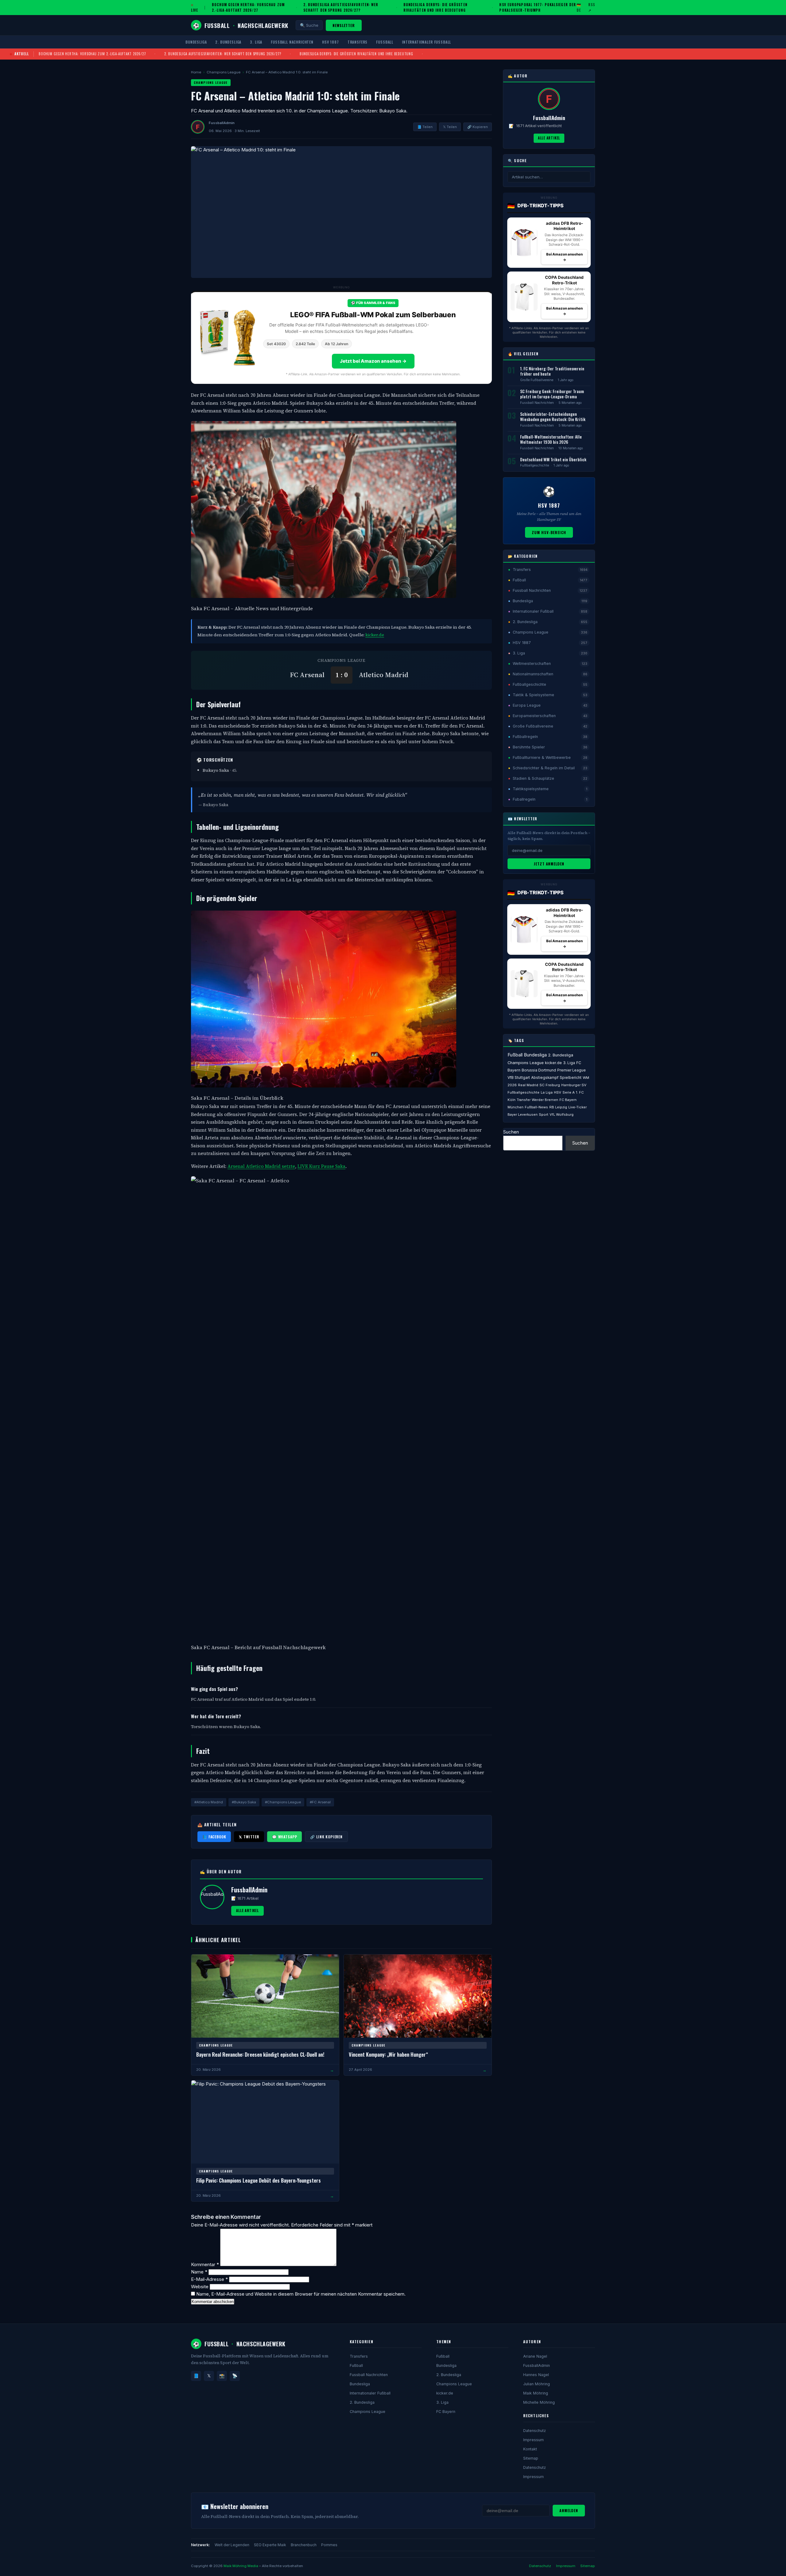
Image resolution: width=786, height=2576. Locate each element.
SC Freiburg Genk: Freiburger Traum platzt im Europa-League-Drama (552, 394)
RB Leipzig (558, 1107)
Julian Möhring (537, 2384)
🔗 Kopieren (478, 127)
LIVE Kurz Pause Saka (321, 1166)
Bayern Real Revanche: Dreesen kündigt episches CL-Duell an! (260, 2054)
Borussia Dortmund (539, 1070)
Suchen (511, 1132)
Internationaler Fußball (426, 42)
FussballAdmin (537, 2365)
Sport (544, 1114)
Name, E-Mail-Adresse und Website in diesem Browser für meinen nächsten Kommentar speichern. (301, 2294)
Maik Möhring (536, 2393)
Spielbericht (571, 1078)
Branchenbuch (304, 2545)
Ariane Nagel (535, 2356)
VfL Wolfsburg (562, 1114)
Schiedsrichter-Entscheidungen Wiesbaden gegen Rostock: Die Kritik (553, 417)
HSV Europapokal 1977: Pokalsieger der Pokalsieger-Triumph (538, 7)
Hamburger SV (574, 1085)
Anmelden (569, 2510)
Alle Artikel (247, 1911)
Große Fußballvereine (537, 380)
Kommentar (205, 2264)
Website (200, 2287)
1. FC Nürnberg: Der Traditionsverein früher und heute (552, 371)
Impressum (533, 2440)
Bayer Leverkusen (523, 1114)
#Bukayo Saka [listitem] (244, 1802)
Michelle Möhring (539, 2402)
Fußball (385, 42)
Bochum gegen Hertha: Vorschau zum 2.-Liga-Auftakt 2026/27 (248, 7)
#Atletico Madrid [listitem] (209, 1802)
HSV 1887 (331, 42)
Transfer (524, 1100)
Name (199, 2272)
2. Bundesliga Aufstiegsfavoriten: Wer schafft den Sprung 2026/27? (341, 7)
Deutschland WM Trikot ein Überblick (553, 459)
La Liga (547, 1092)
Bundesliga (196, 42)
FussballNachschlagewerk (241, 25)
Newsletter (344, 25)
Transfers (358, 42)
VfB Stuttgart (519, 1078)
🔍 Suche (309, 25)
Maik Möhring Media (241, 2566)
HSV (558, 1092)
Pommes (329, 2545)
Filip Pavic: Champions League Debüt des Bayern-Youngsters (259, 2180)
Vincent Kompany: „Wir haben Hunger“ (388, 2054)
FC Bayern (446, 2412)
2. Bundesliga (228, 42)
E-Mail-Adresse (209, 2279)
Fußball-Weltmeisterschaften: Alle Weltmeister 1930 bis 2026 (551, 439)
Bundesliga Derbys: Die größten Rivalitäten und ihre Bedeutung (435, 7)
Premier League (572, 1070)
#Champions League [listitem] (283, 1802)
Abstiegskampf (545, 1078)
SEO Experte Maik (270, 2545)
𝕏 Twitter (249, 1837)
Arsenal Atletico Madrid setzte (261, 1166)
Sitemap (531, 2458)
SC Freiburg (550, 1085)
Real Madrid (528, 1085)
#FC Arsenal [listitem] (320, 1802)
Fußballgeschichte (535, 465)
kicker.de (375, 635)
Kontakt (530, 2449)
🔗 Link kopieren (326, 1837)
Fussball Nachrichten (292, 42)
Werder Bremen (545, 1100)
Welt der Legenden (232, 2545)
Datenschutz (535, 2431)
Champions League (224, 72)
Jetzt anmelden (549, 864)
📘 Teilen (425, 127)
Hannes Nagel (536, 2375)
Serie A (569, 1092)
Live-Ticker (578, 1107)
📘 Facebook (214, 1837)
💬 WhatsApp (284, 1837)
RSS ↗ (592, 7)
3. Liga (256, 42)
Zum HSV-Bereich (549, 532)
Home (196, 72)
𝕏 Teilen (450, 127)
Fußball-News (536, 1107)
